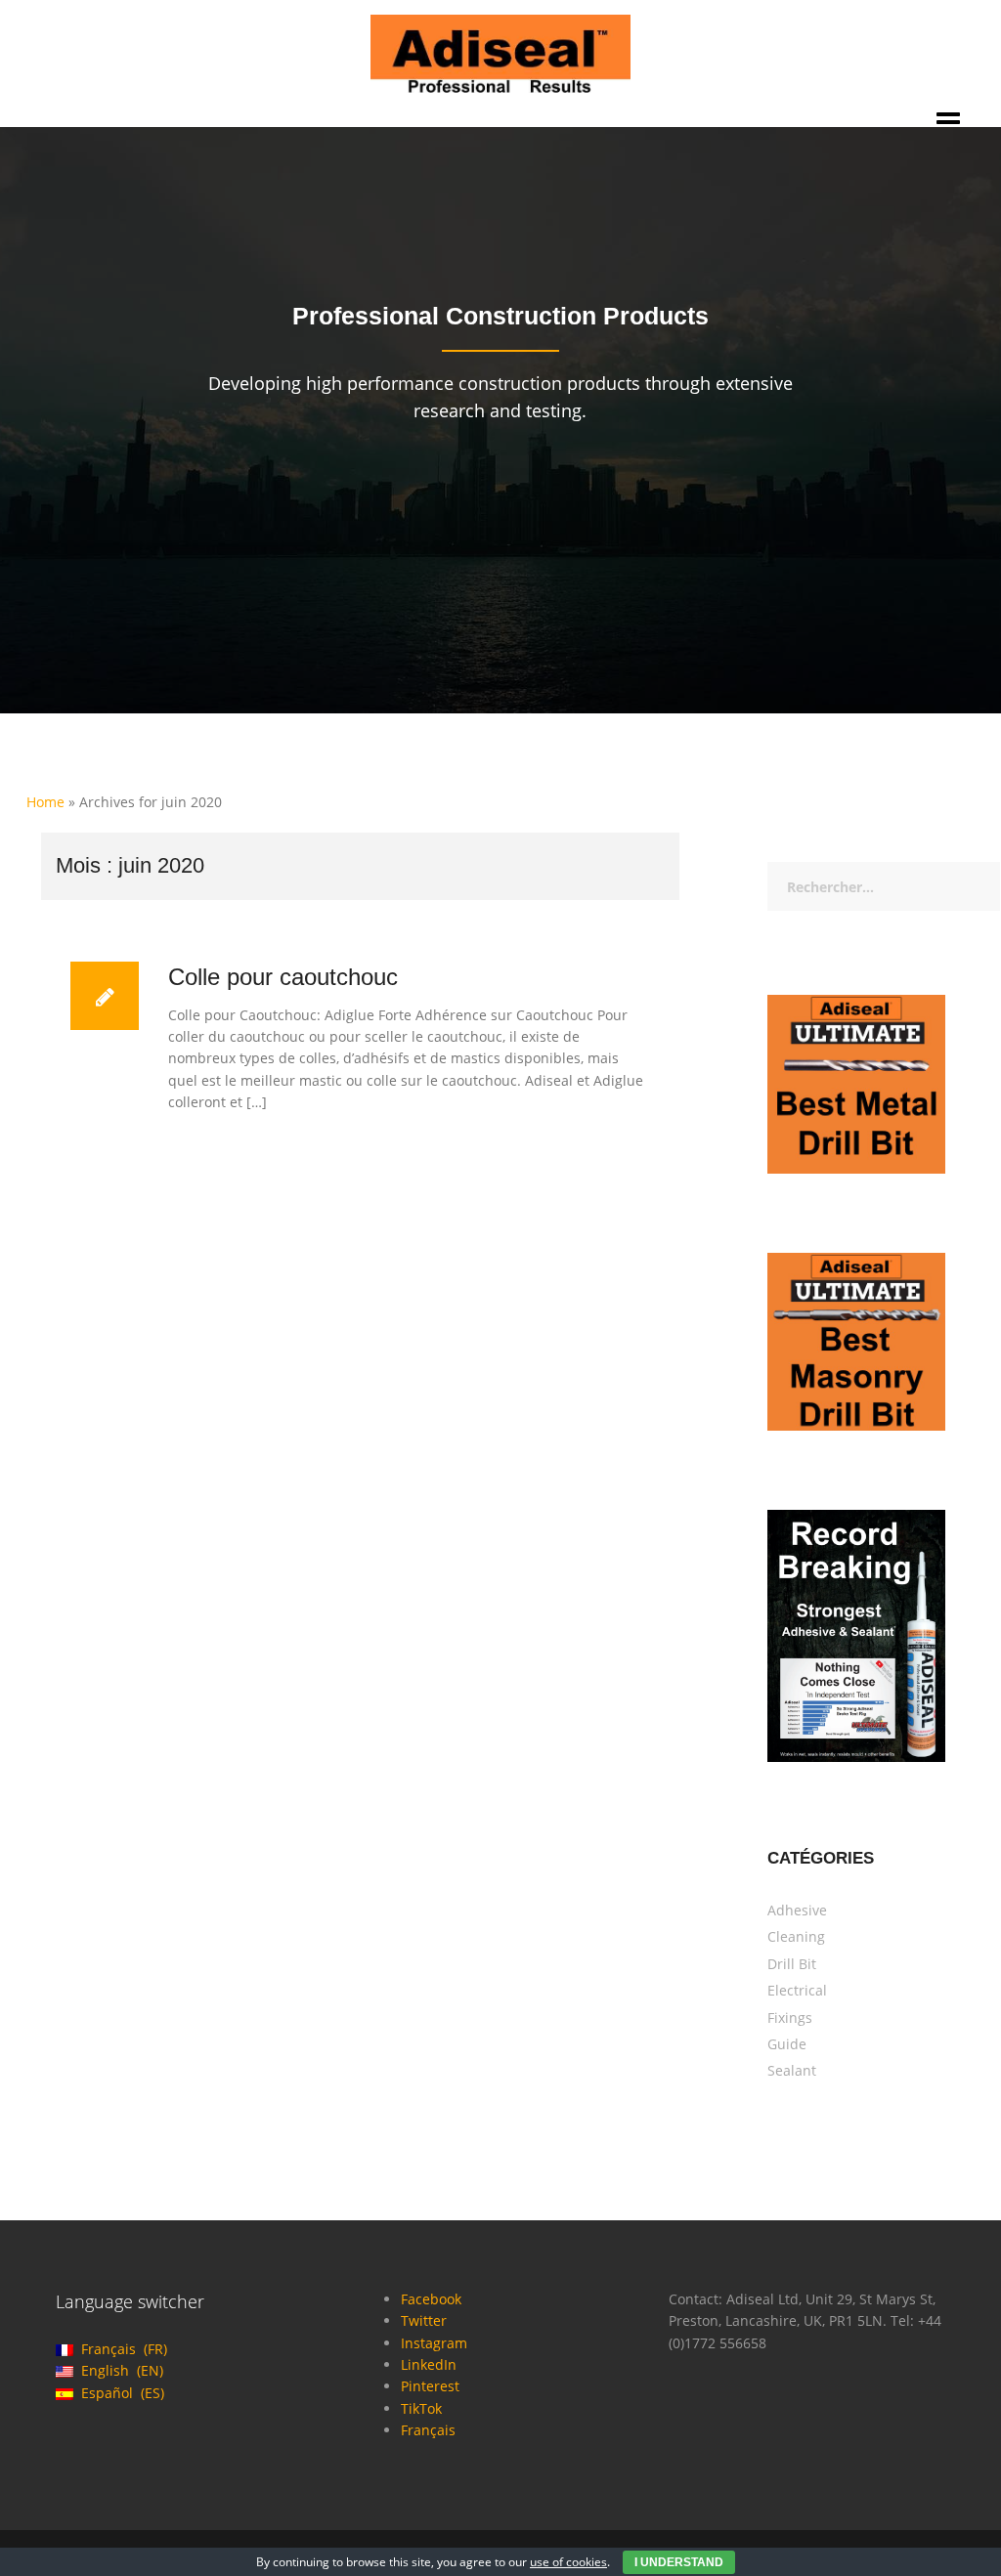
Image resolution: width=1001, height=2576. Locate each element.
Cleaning (796, 1936)
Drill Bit (792, 1964)
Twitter (424, 2320)
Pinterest (430, 2386)
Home (45, 802)
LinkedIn (429, 2364)
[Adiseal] (501, 52)
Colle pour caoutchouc (283, 977)
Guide (787, 2044)
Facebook (431, 2299)
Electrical (797, 1990)
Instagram (434, 2343)
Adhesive (797, 1910)
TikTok (421, 2408)
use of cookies (568, 2562)
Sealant (792, 2070)
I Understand (679, 2562)
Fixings (790, 2018)
